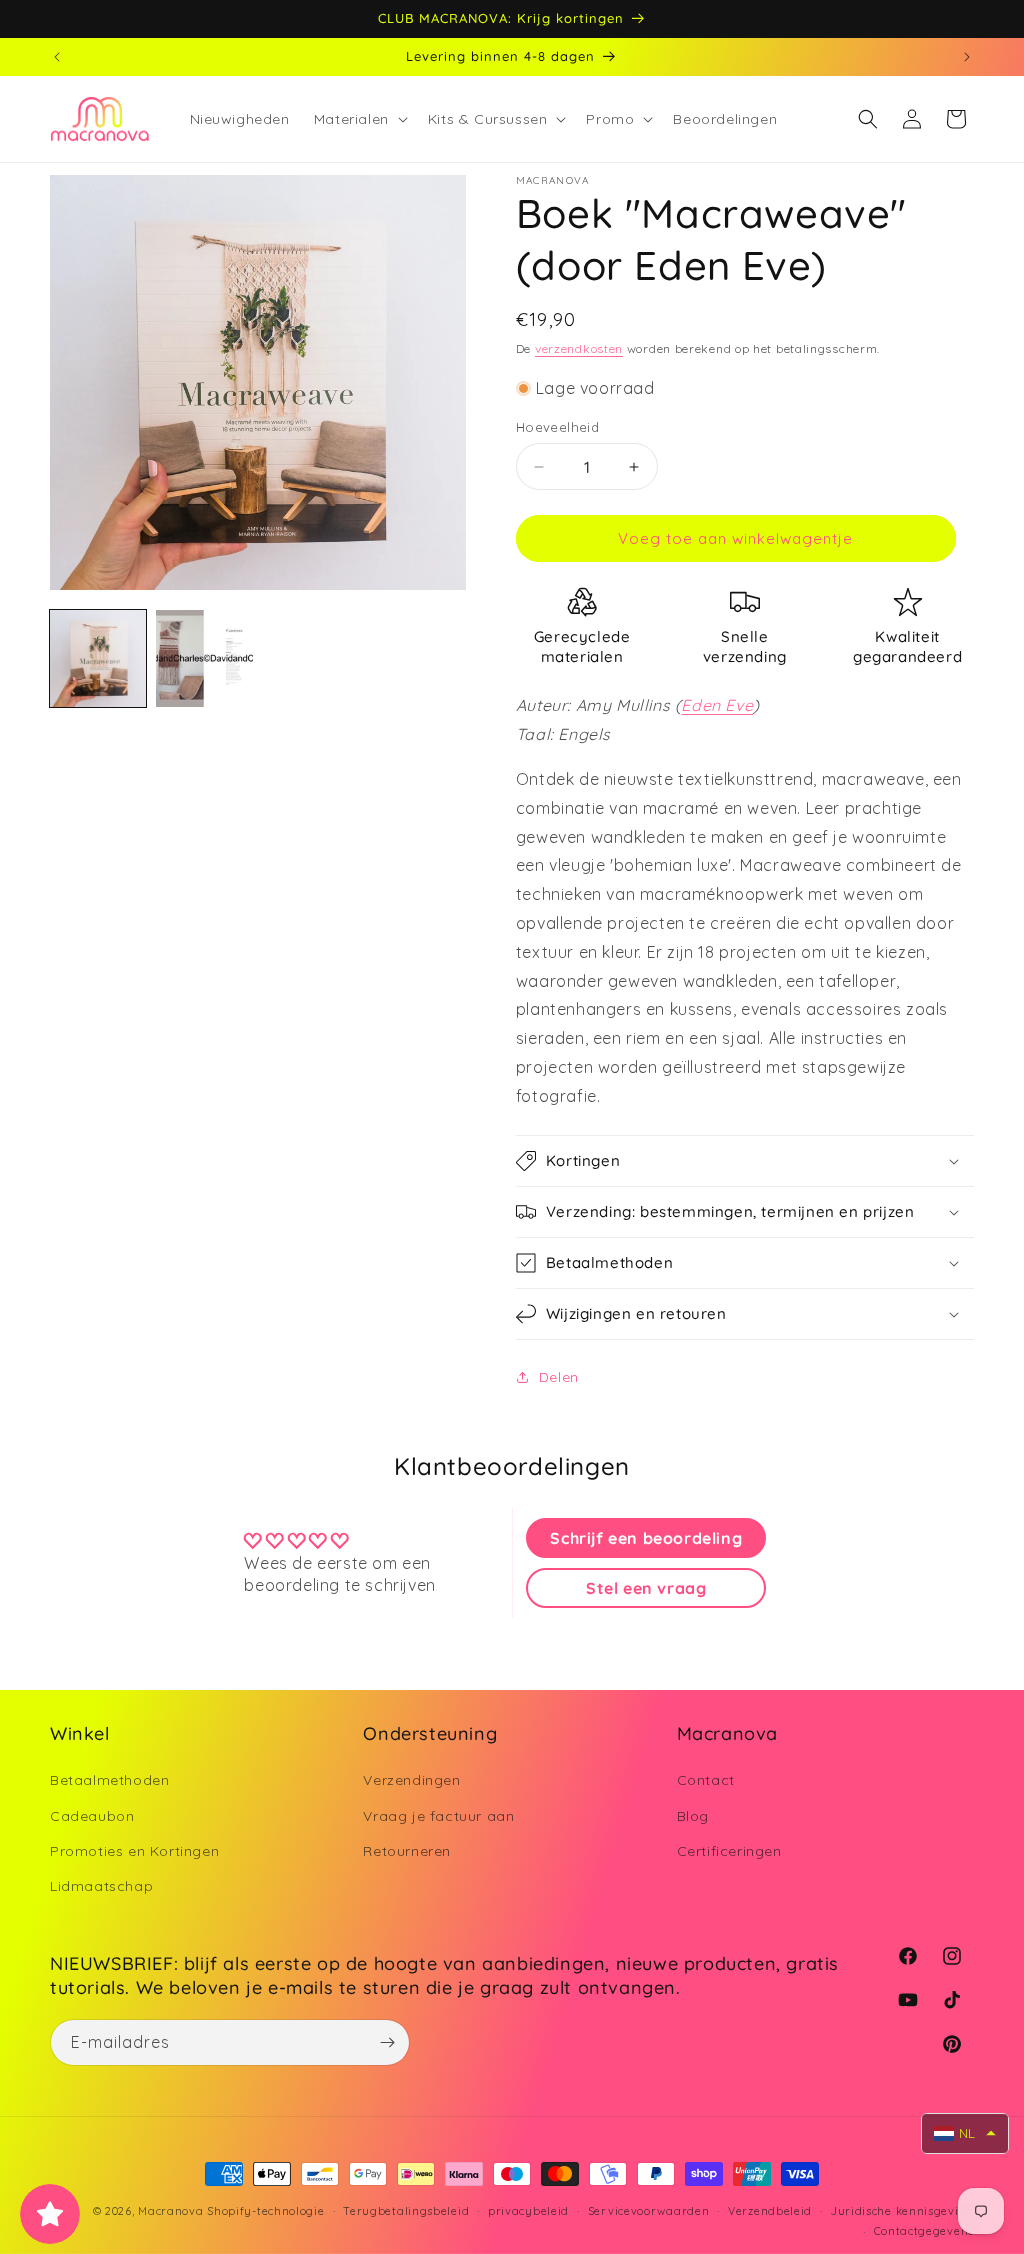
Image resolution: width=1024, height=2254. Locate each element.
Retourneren (407, 1851)
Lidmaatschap (101, 1886)
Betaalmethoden (109, 1780)
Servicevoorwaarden (649, 2211)
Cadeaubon (92, 1816)
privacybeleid (528, 2211)
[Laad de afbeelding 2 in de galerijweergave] (204, 658)
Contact (706, 1780)
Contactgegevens (924, 2231)
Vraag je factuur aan (438, 1816)
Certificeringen (729, 1851)
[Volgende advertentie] (967, 57)
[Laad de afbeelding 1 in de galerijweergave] (98, 658)
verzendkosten (579, 348)
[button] (359, 119)
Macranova (170, 2211)
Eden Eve (717, 705)
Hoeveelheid (557, 427)
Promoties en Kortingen (134, 1851)
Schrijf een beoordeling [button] (646, 1538)
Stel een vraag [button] (646, 1588)
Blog (693, 1816)
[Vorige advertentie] (57, 57)
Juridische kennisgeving (902, 2211)
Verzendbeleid (770, 2211)
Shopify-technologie (265, 2211)
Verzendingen (411, 1780)
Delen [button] (559, 1377)
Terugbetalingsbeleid (406, 2211)
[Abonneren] (387, 2042)
